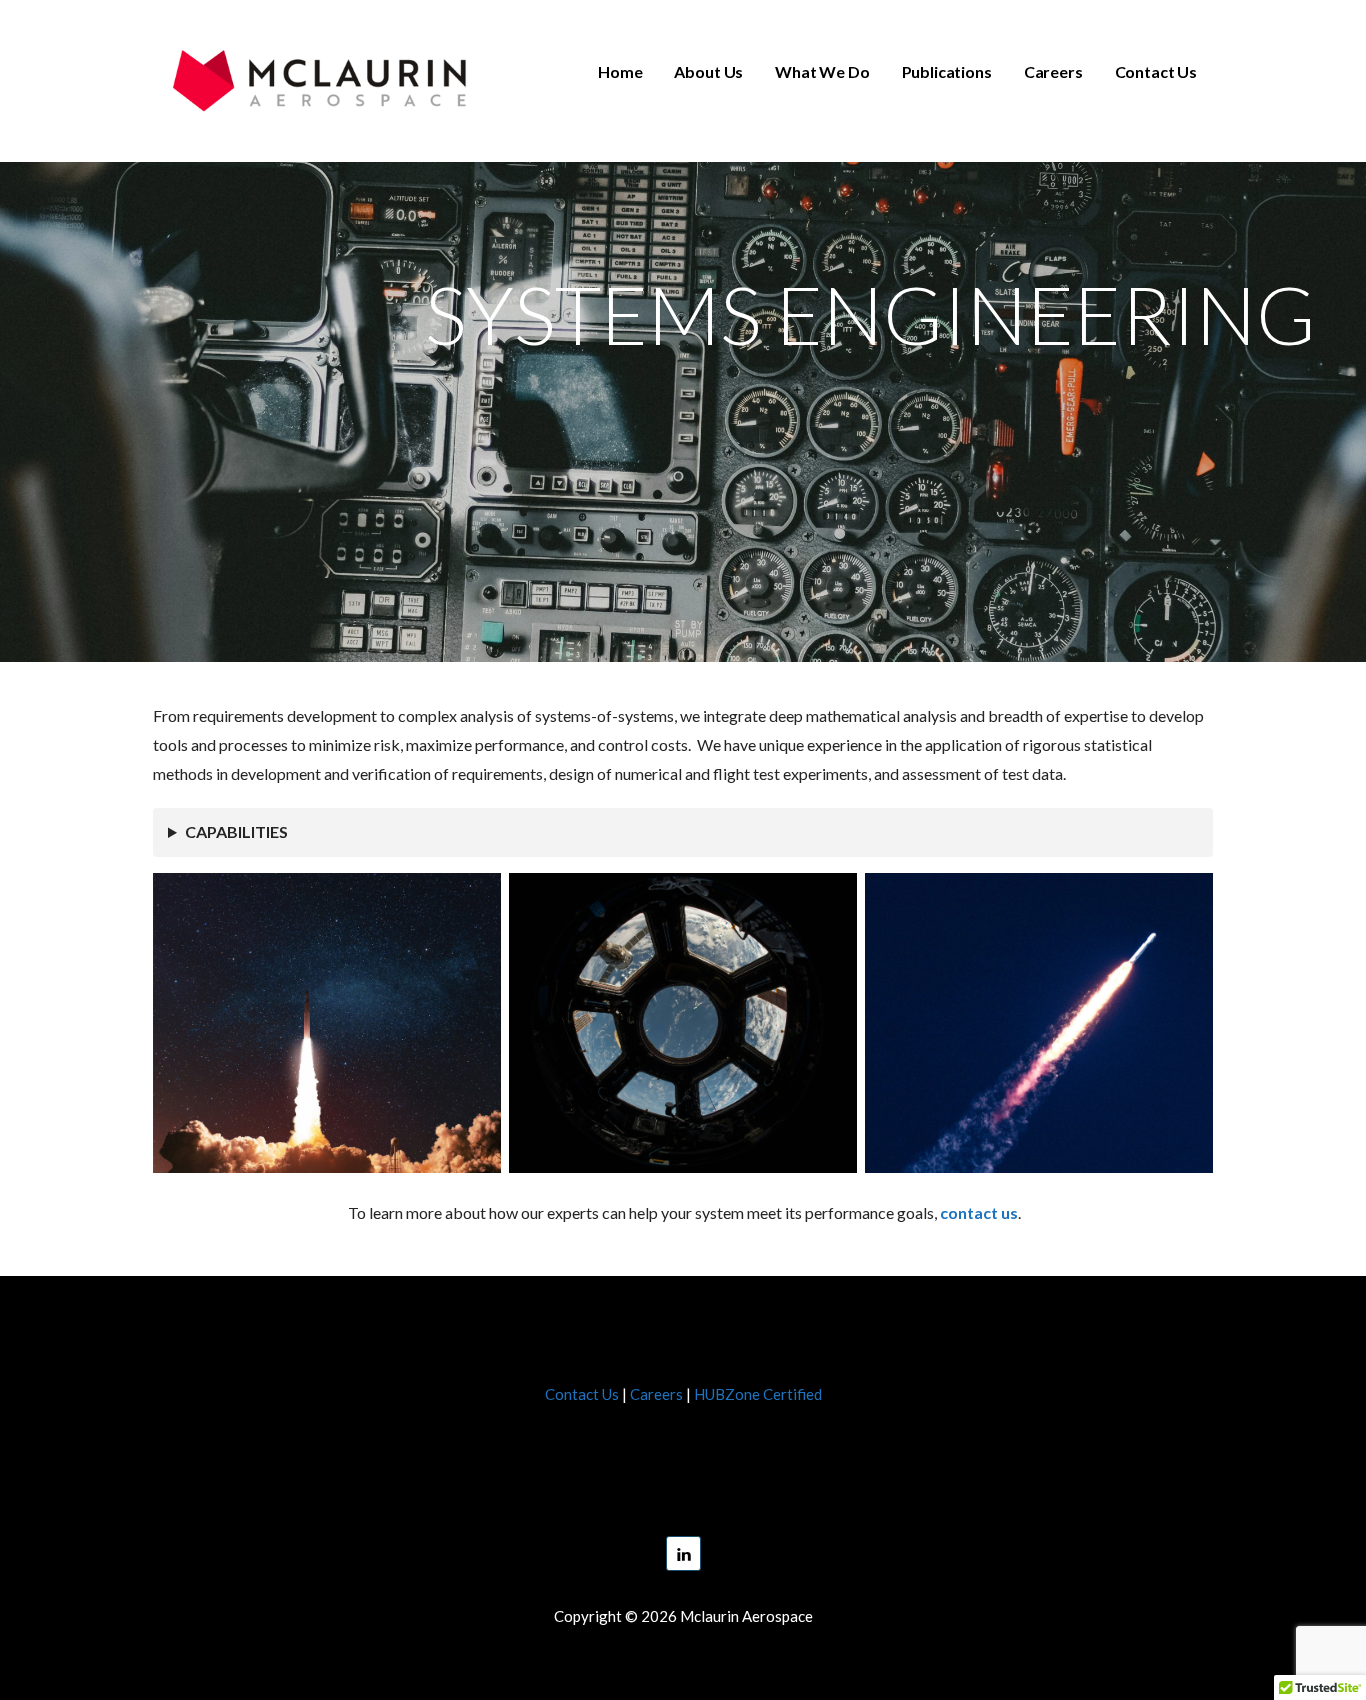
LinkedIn (683, 1553)
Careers (1053, 71)
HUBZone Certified (758, 1394)
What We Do (822, 71)
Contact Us (1156, 71)
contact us (979, 1212)
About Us (708, 71)
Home (620, 71)
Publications (947, 71)
